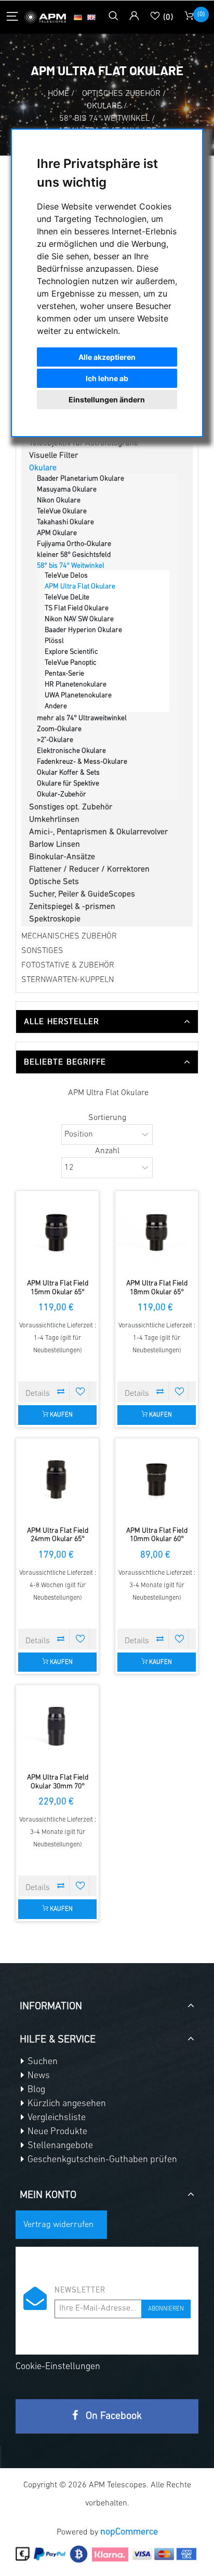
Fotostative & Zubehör (68, 965)
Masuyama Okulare (67, 490)
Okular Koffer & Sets (68, 773)
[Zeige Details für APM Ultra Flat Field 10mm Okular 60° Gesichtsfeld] (157, 1480)
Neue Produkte (56, 2132)
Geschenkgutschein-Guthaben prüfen (101, 2160)
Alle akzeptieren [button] (107, 357)
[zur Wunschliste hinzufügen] (81, 1391)
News (38, 2076)
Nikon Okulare (59, 501)
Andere (56, 706)
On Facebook (112, 2416)
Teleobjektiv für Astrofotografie (84, 443)
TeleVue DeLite (67, 598)
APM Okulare (57, 533)
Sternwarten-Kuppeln (68, 980)
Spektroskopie (55, 919)
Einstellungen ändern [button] (107, 400)
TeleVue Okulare (62, 512)
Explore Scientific (71, 652)
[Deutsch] (78, 17)
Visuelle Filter (53, 456)
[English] (91, 17)
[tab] (107, 1021)
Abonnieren (166, 2309)
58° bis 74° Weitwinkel (71, 566)
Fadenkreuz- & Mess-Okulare (82, 762)
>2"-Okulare (55, 740)
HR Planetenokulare (76, 685)
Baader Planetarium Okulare (81, 479)
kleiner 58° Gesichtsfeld (74, 555)
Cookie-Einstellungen (58, 2367)
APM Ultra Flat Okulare (80, 587)
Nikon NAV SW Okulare (79, 619)
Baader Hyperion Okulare (83, 630)
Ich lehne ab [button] (107, 378)
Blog (35, 2090)
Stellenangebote (59, 2146)
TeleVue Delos (66, 576)
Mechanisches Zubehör (69, 936)
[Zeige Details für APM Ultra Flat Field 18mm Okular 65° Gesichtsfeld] (157, 1232)
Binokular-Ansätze (62, 857)
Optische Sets (54, 882)
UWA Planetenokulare (78, 696)
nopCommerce (129, 2532)
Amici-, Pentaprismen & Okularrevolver (98, 832)
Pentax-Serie (64, 674)
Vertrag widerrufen (58, 2225)
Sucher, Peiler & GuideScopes (82, 894)
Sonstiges (42, 951)
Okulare (43, 468)
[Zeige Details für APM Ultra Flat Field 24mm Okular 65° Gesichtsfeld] (57, 1480)
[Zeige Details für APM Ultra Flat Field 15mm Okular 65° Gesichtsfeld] (57, 1232)
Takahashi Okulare (65, 522)
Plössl (54, 641)
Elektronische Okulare (71, 751)
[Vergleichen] (61, 1391)
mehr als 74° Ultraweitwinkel (82, 718)
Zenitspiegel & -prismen (72, 907)
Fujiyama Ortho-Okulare (74, 544)
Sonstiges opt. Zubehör (71, 807)
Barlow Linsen (55, 845)
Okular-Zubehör (62, 795)
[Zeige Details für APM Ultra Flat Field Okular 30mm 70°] (57, 1726)
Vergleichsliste (56, 2118)
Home (58, 94)
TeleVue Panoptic (71, 663)
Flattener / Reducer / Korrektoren (89, 870)
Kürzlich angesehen (66, 2104)
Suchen (42, 2062)
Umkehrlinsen (54, 820)
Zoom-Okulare (59, 729)
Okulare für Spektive (68, 784)
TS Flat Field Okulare (77, 608)
